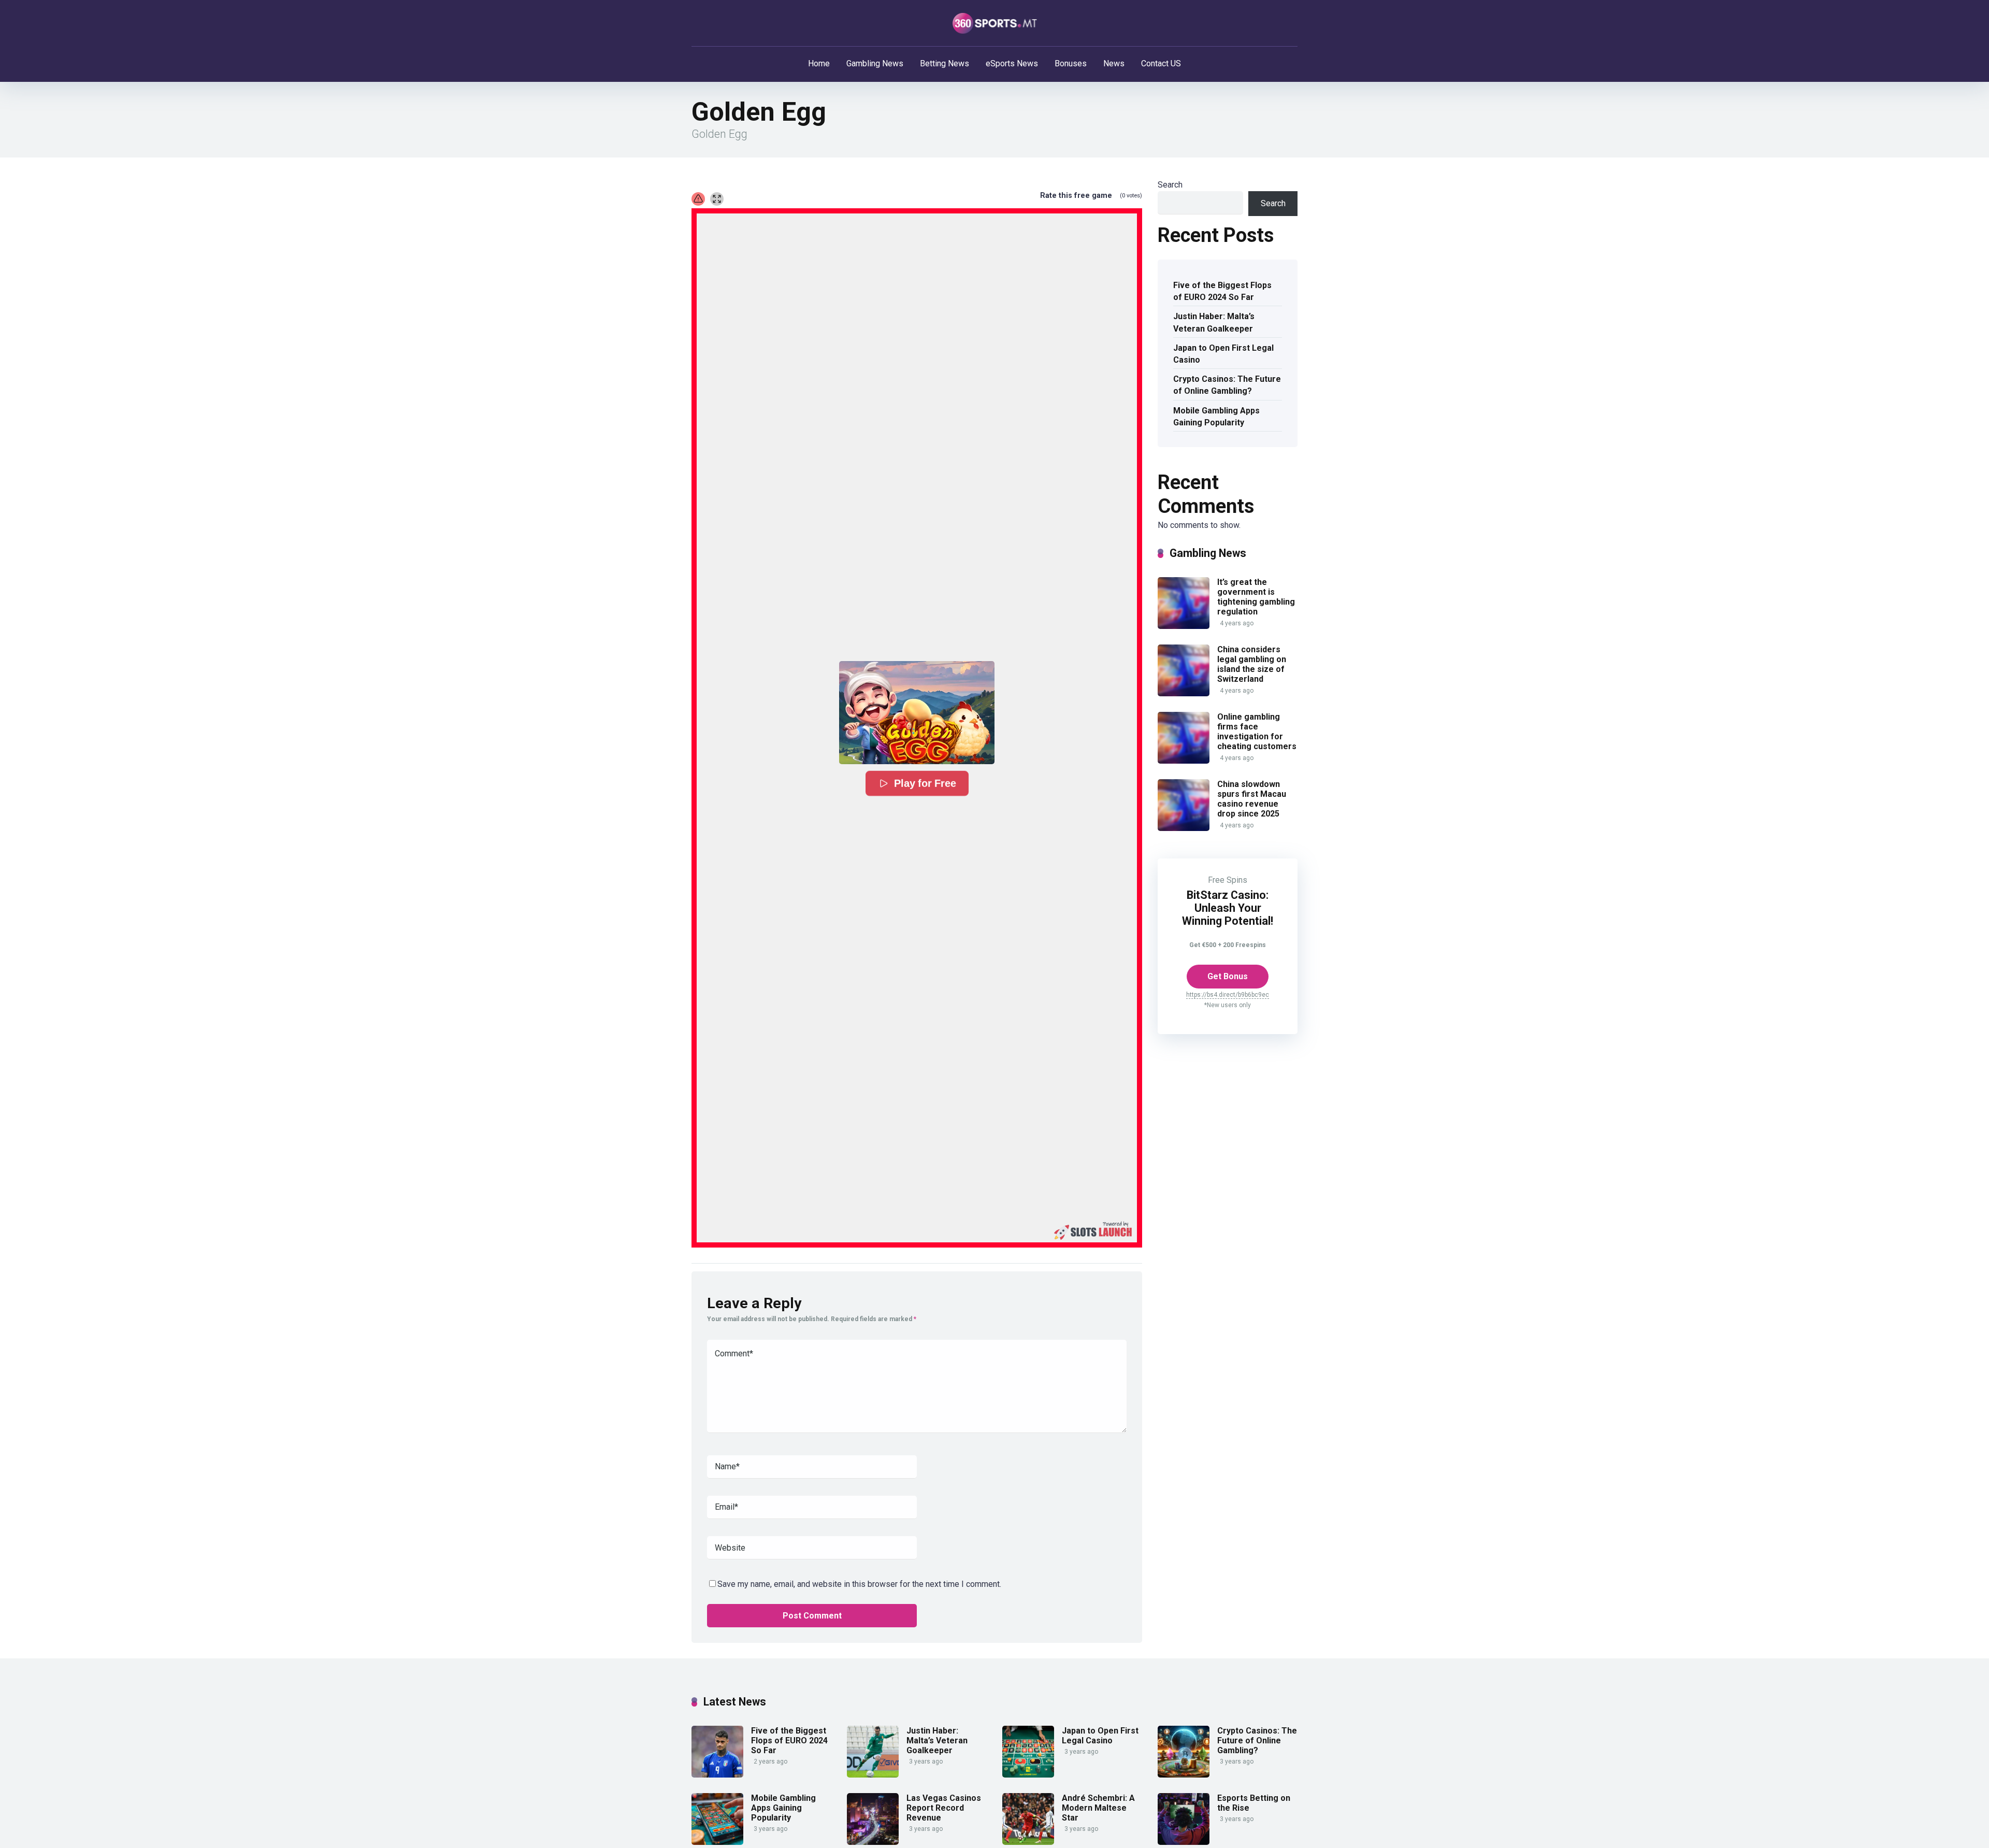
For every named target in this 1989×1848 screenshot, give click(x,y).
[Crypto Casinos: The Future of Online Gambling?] (1184, 1775)
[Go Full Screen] (717, 199)
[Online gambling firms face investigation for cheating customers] (1184, 761)
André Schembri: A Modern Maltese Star (1098, 1808)
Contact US (1161, 63)
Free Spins (1228, 880)
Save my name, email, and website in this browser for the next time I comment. (859, 1584)
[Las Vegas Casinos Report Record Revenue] (873, 1842)
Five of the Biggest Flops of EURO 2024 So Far (1222, 291)
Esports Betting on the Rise (1254, 1803)
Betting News (945, 63)
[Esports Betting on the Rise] (1184, 1842)
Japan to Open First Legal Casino (1223, 354)
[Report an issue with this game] (698, 199)
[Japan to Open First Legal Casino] (1028, 1775)
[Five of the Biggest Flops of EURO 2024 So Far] (717, 1775)
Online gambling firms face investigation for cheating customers (1257, 732)
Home (819, 63)
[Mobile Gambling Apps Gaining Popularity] (717, 1842)
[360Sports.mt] (995, 23)
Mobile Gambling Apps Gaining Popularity (1216, 417)
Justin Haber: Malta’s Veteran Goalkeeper (1214, 322)
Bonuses (1071, 63)
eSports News (1012, 63)
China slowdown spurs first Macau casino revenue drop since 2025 (1252, 799)
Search (1170, 185)
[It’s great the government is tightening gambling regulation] (1184, 626)
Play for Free (924, 783)
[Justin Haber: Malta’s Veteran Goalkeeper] (873, 1775)
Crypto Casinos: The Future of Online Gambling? (1227, 385)
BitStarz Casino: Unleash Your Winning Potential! (1228, 908)
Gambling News (875, 63)
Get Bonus (1228, 976)
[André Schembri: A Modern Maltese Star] (1028, 1842)
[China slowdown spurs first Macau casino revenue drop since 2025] (1184, 828)
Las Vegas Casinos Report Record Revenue (944, 1808)
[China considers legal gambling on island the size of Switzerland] (1184, 693)
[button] (917, 713)
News (1114, 63)
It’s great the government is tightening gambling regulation (1256, 597)
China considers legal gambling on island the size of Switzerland (1252, 664)
